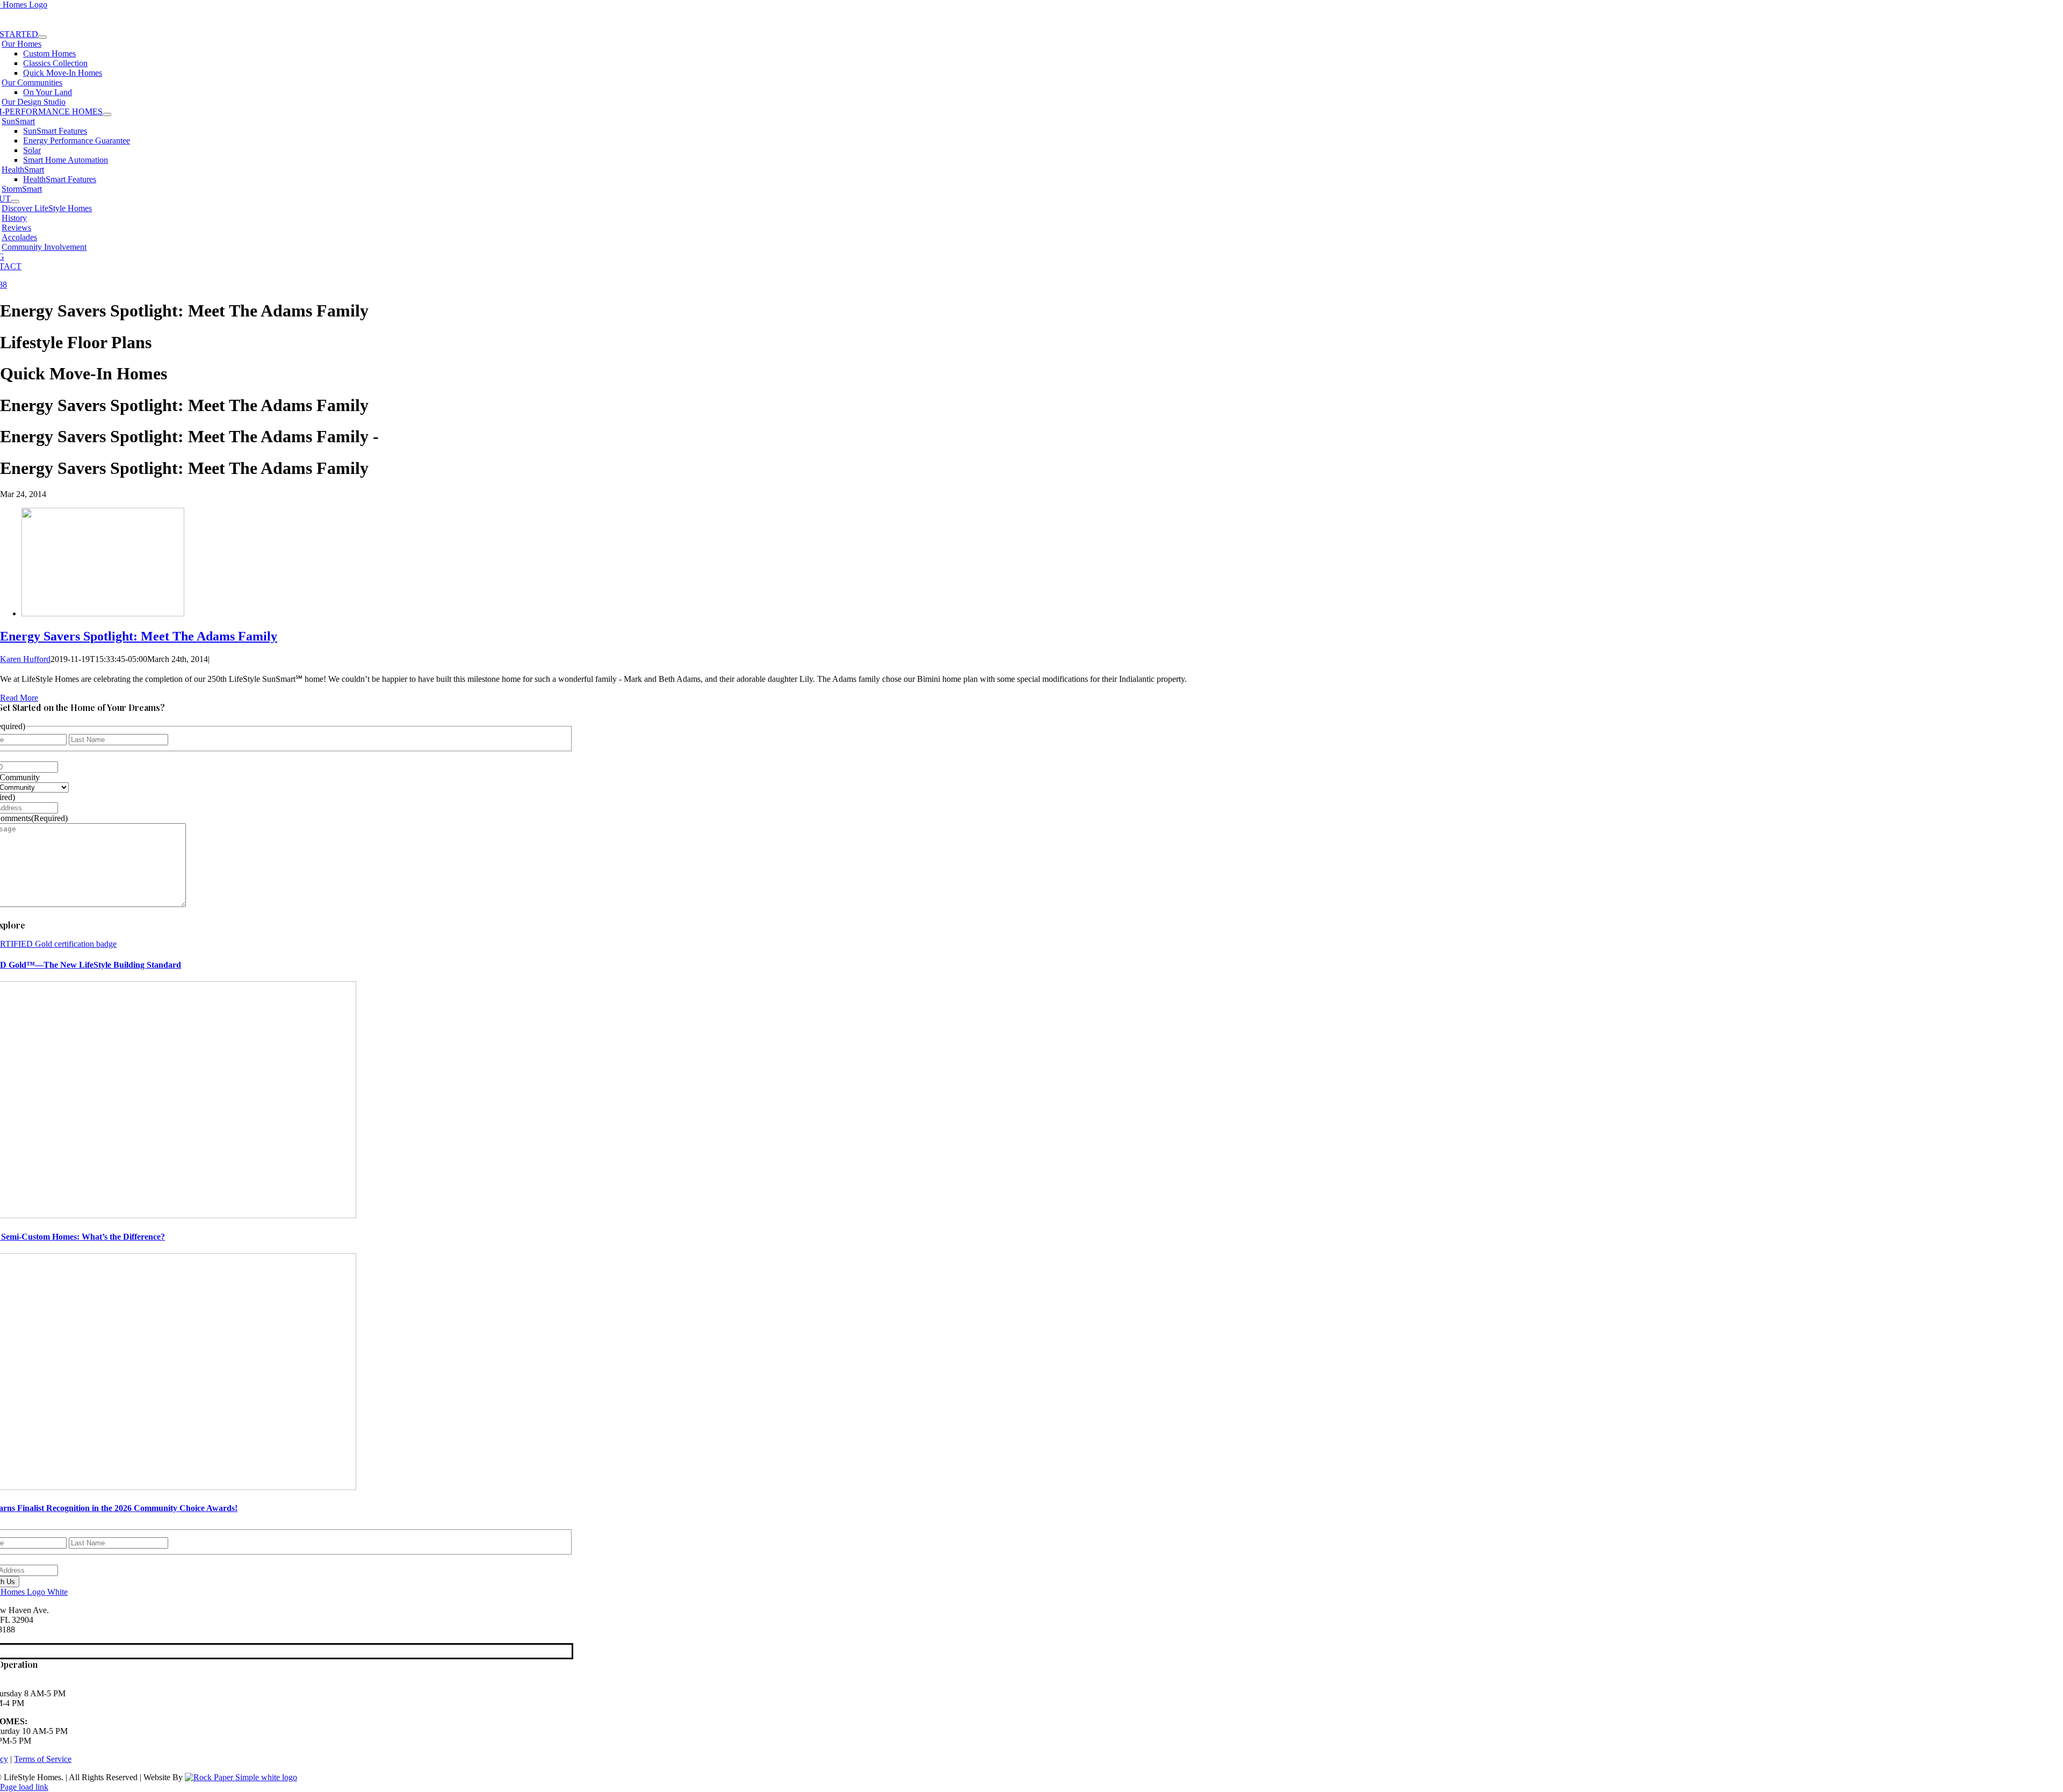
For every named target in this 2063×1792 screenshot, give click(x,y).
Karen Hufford (25, 659)
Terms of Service (43, 1759)
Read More (19, 698)
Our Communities (32, 82)
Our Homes (21, 44)
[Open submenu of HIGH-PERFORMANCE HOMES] (107, 114)
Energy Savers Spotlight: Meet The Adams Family (139, 636)
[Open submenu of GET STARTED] (42, 37)
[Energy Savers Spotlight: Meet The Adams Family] (103, 613)
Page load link (24, 1787)
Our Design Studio (34, 102)
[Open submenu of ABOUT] (15, 201)
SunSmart (18, 121)
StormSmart (22, 189)
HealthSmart (23, 170)
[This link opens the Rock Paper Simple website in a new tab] (241, 1777)
